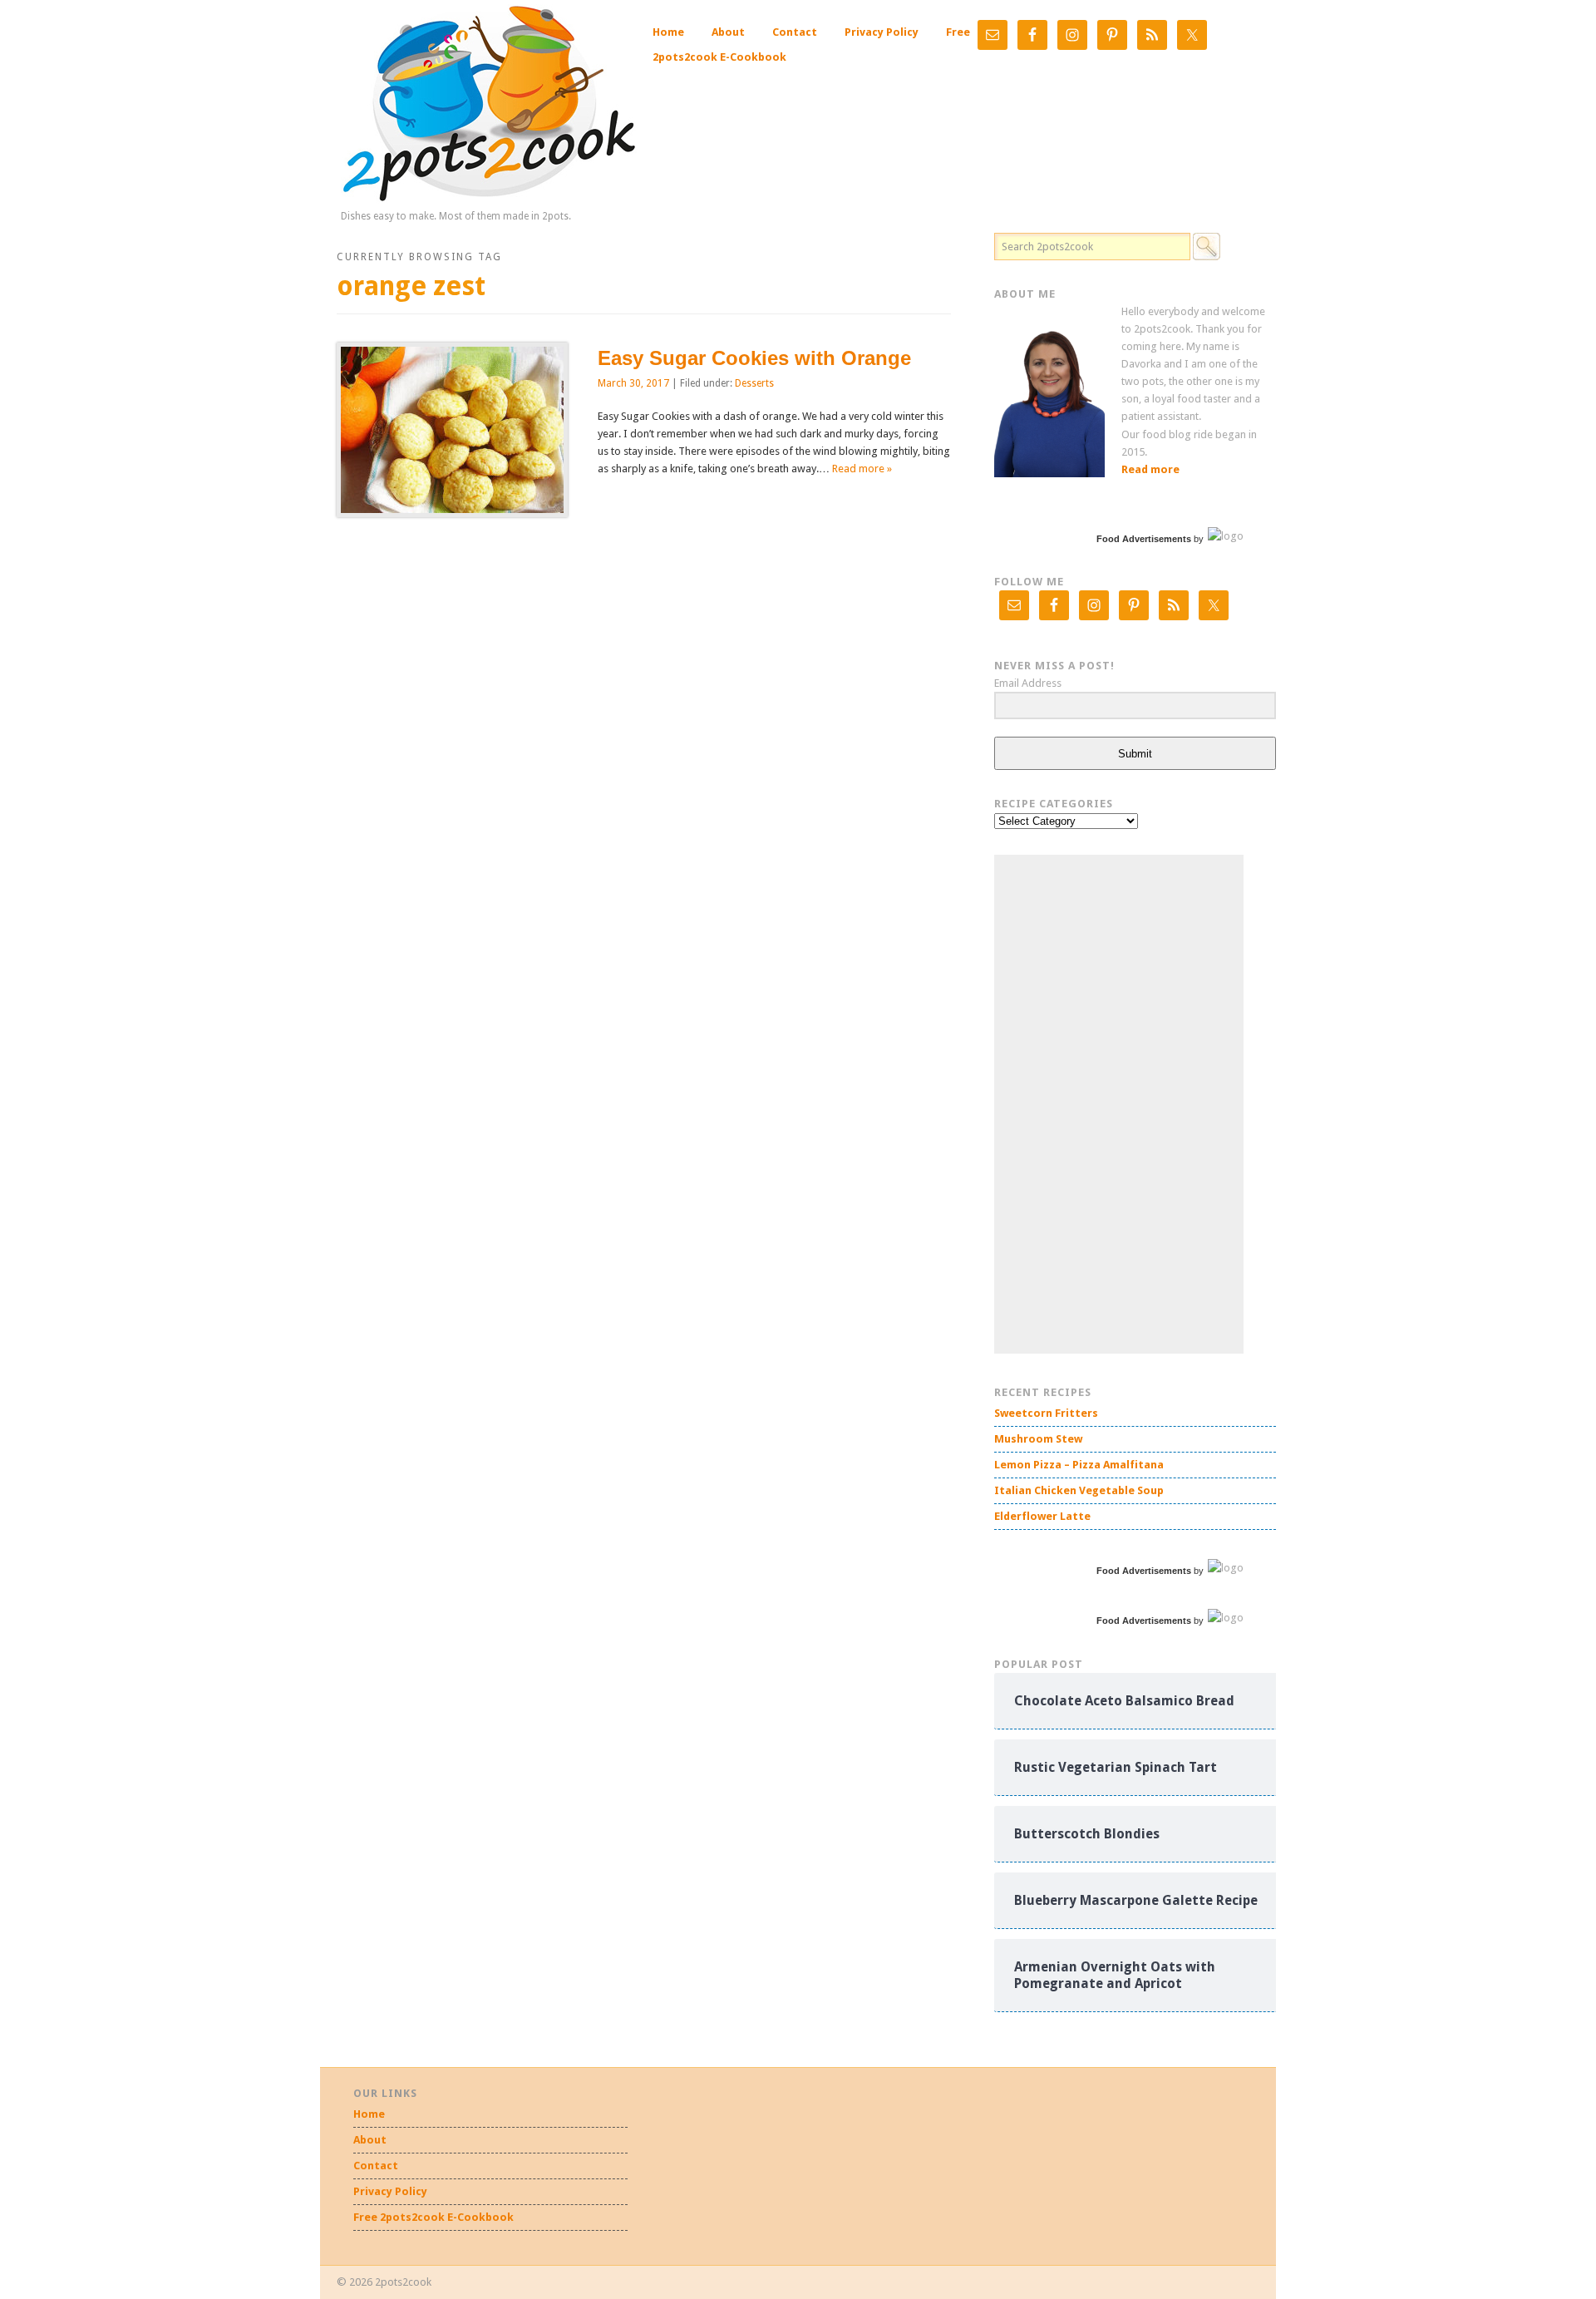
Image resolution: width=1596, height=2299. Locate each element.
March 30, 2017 (633, 383)
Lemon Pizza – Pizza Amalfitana (1079, 1465)
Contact (795, 32)
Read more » (862, 469)
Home (668, 32)
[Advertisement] (1119, 1104)
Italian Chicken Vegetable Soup (1079, 1490)
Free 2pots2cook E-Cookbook (433, 2217)
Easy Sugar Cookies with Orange (754, 358)
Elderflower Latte (1042, 1516)
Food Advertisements (1144, 539)
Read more (1150, 469)
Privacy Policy (882, 32)
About (728, 32)
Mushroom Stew (1038, 1439)
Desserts (754, 383)
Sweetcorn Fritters (1046, 1413)
